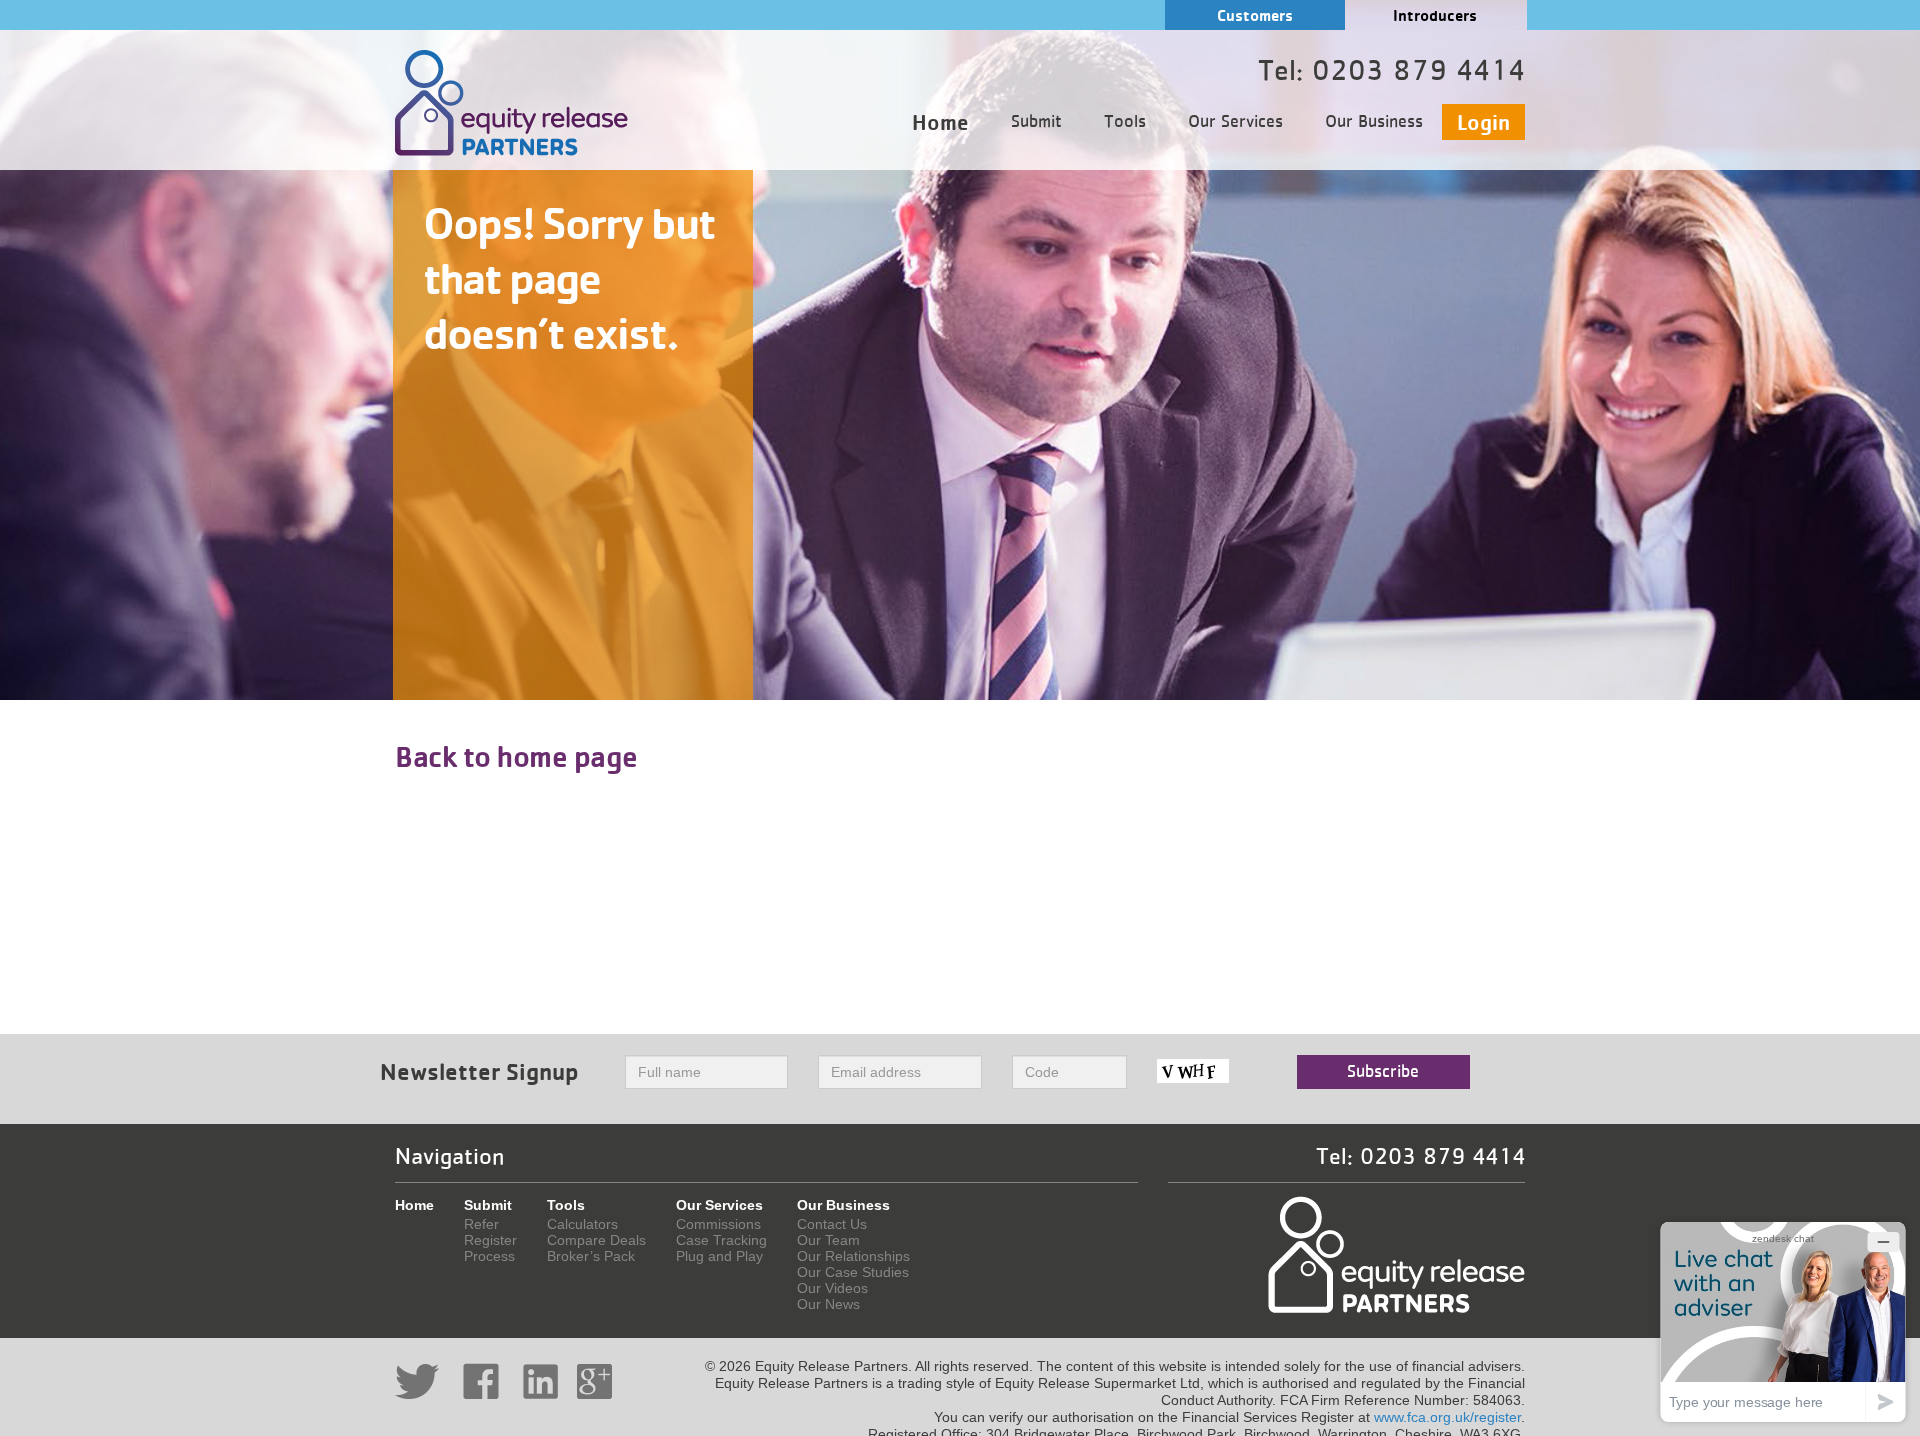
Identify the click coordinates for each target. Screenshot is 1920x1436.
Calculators (582, 1224)
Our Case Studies (853, 1272)
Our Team (828, 1240)
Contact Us (832, 1224)
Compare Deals (596, 1240)
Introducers (1435, 15)
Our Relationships (853, 1256)
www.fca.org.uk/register (1447, 1417)
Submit (1036, 122)
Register (490, 1240)
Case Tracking (721, 1240)
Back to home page (516, 756)
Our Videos (832, 1288)
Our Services (1235, 122)
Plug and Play (719, 1256)
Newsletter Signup (479, 1071)
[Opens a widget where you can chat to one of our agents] (1783, 1321)
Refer (481, 1224)
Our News (828, 1304)
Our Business (1374, 122)
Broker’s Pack (591, 1256)
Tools (1125, 122)
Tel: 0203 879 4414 (1420, 1157)
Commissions (718, 1224)
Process (489, 1256)
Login (1483, 122)
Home (940, 122)
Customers (1255, 15)
